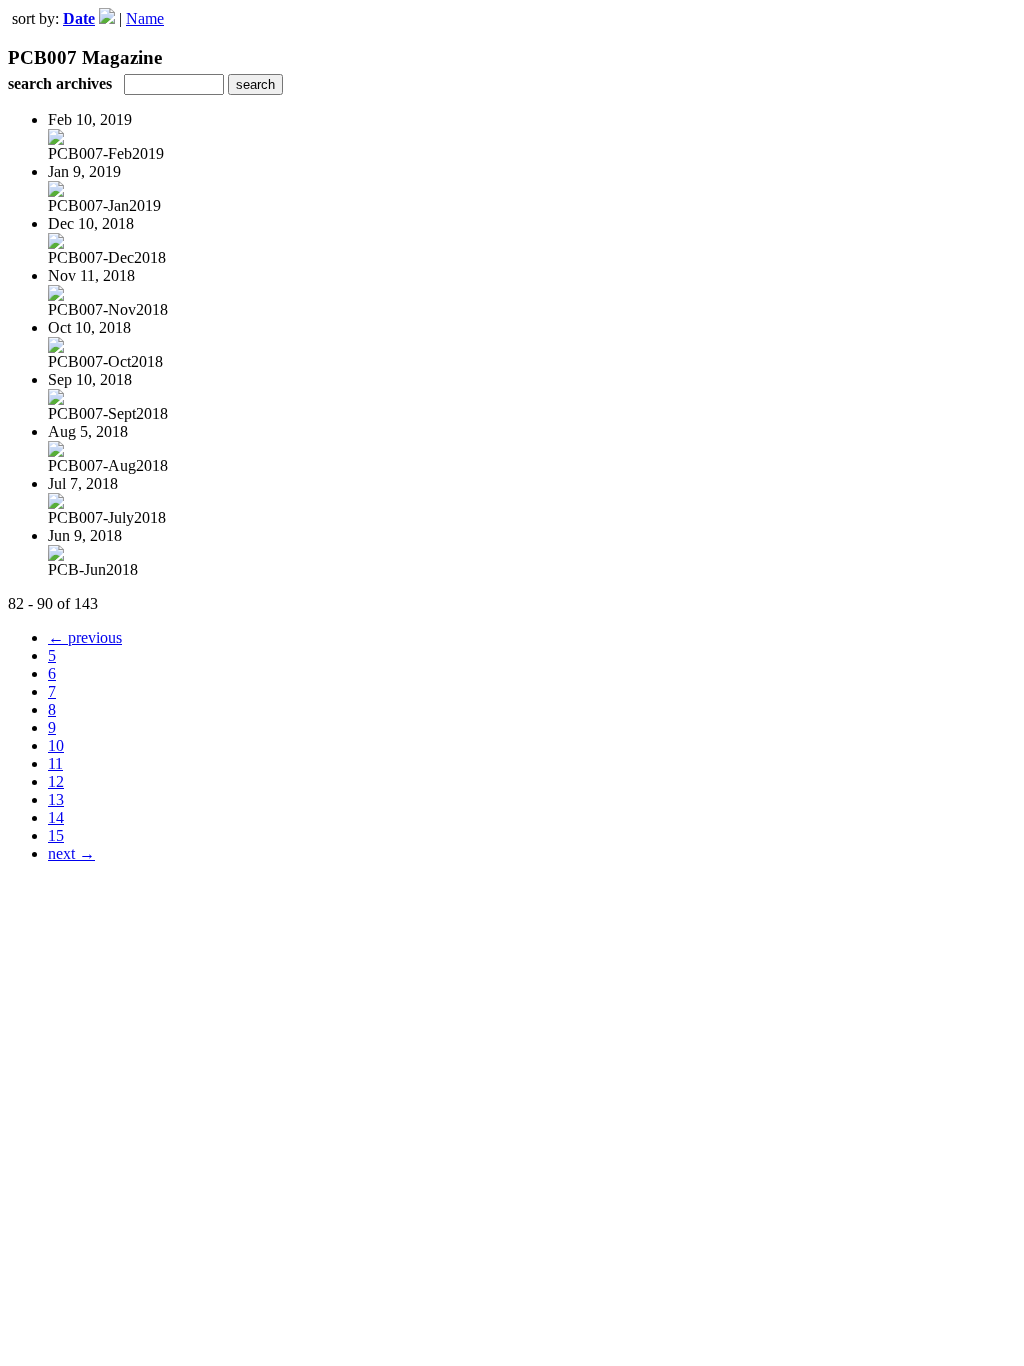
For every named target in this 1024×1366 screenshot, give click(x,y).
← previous (85, 637)
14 (56, 817)
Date (79, 18)
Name (145, 18)
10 (56, 745)
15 (56, 835)
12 (56, 781)
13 (56, 799)
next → (71, 853)
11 (55, 763)
